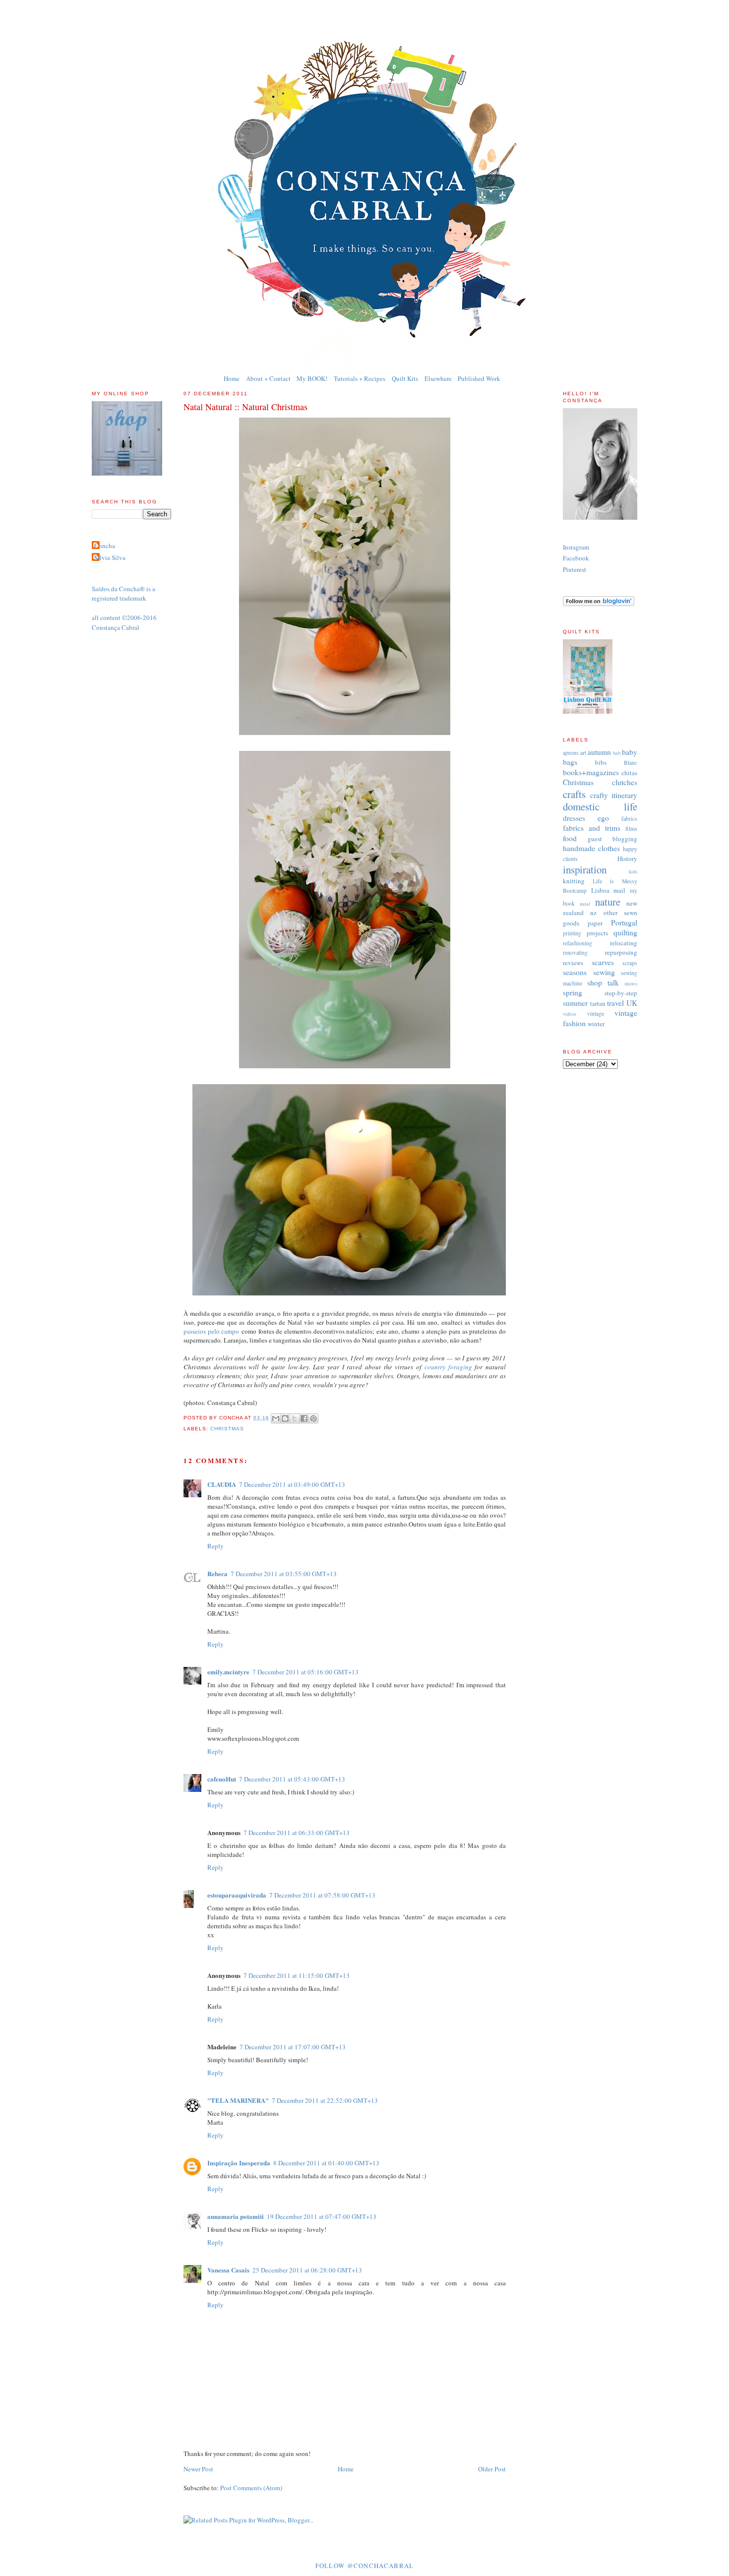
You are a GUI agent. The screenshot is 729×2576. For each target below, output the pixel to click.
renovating (575, 952)
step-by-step (621, 993)
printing (572, 933)
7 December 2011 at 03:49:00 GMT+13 (292, 1484)
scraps (630, 963)
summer (575, 1003)
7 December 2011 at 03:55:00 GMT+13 (284, 1574)
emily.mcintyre (228, 1672)
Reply (215, 1546)
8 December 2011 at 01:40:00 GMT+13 (326, 2163)
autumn (599, 752)
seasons (575, 972)
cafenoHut (222, 1779)
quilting (625, 932)
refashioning (577, 943)
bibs (601, 762)
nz (593, 913)
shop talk (603, 982)
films (631, 828)
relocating (624, 943)
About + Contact (268, 378)
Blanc (631, 763)
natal (585, 904)
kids (633, 871)
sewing (604, 972)
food (570, 838)
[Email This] (276, 1418)
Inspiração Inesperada (239, 2163)
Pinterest (575, 569)
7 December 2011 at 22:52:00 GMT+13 (325, 2100)
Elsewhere (438, 378)
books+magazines (591, 772)
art (583, 753)
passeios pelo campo (211, 1331)
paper (595, 923)
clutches (625, 782)
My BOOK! (312, 378)
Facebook (576, 558)
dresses (574, 818)
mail (619, 890)
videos (570, 1014)
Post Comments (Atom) (251, 2488)
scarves (603, 962)
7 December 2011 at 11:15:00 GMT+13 (297, 1975)
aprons (571, 753)
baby (630, 752)
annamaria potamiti (236, 2216)
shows (631, 983)
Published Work (479, 378)
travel (615, 1003)
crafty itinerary (614, 795)
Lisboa (600, 890)
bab (617, 753)
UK (632, 1003)
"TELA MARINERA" (238, 2100)
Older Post (492, 2469)
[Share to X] (295, 1418)
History (627, 859)
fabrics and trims (592, 828)
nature (608, 902)
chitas (629, 773)
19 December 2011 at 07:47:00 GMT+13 (322, 2216)
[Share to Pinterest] (313, 1418)
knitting (574, 881)
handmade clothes (591, 848)
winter (596, 1024)
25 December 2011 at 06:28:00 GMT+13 (307, 2270)
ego (603, 818)
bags (570, 762)
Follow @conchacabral (365, 2566)
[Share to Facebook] (304, 1418)
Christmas (227, 1429)
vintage (596, 1013)
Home (232, 378)
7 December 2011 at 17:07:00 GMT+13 (293, 2047)
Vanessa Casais (228, 2270)
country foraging (448, 1367)
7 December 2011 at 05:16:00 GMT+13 (305, 1672)
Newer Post (198, 2469)
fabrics (629, 819)
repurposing (621, 952)
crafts (574, 794)
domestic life (600, 806)
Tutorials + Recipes (360, 378)
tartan (598, 1003)
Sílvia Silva (110, 557)
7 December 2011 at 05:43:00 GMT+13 (292, 1779)
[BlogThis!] (285, 1418)
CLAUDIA (222, 1484)
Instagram (576, 547)
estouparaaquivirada (237, 1895)
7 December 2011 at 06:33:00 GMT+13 (297, 1833)
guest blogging (612, 839)
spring (573, 992)
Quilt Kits (405, 378)
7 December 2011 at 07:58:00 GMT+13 (322, 1895)
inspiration (585, 869)
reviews (573, 963)
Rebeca (217, 1573)
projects (597, 933)
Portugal (624, 922)
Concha (105, 546)
